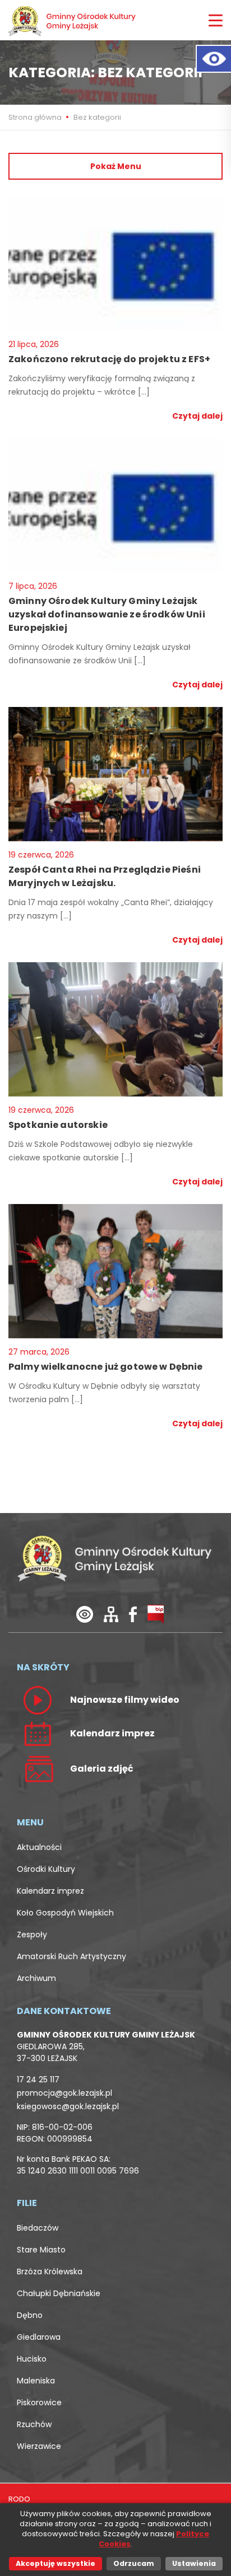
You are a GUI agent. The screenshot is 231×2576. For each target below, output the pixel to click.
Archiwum (36, 1978)
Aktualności (39, 1847)
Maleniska (36, 2381)
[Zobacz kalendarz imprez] (38, 1733)
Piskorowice (39, 2402)
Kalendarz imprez (50, 1891)
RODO (19, 2499)
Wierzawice (39, 2446)
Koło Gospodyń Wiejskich (65, 1913)
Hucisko (32, 2359)
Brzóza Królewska (50, 2271)
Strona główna (36, 117)
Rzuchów (34, 2424)
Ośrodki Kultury (46, 1869)
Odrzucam (134, 2563)
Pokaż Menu (116, 166)
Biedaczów (38, 2228)
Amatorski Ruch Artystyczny (71, 1956)
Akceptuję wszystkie (56, 2563)
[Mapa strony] (111, 1613)
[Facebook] (133, 1613)
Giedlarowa (39, 2337)
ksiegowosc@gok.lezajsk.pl (68, 2106)
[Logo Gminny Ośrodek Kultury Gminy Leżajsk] (73, 20)
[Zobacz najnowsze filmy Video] (38, 1699)
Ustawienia (194, 2563)
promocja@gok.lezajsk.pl (64, 2093)
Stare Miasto (41, 2250)
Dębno (30, 2315)
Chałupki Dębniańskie (59, 2293)
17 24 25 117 (38, 2079)
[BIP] (156, 1613)
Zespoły (32, 1935)
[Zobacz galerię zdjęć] (38, 1768)
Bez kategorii (97, 117)
